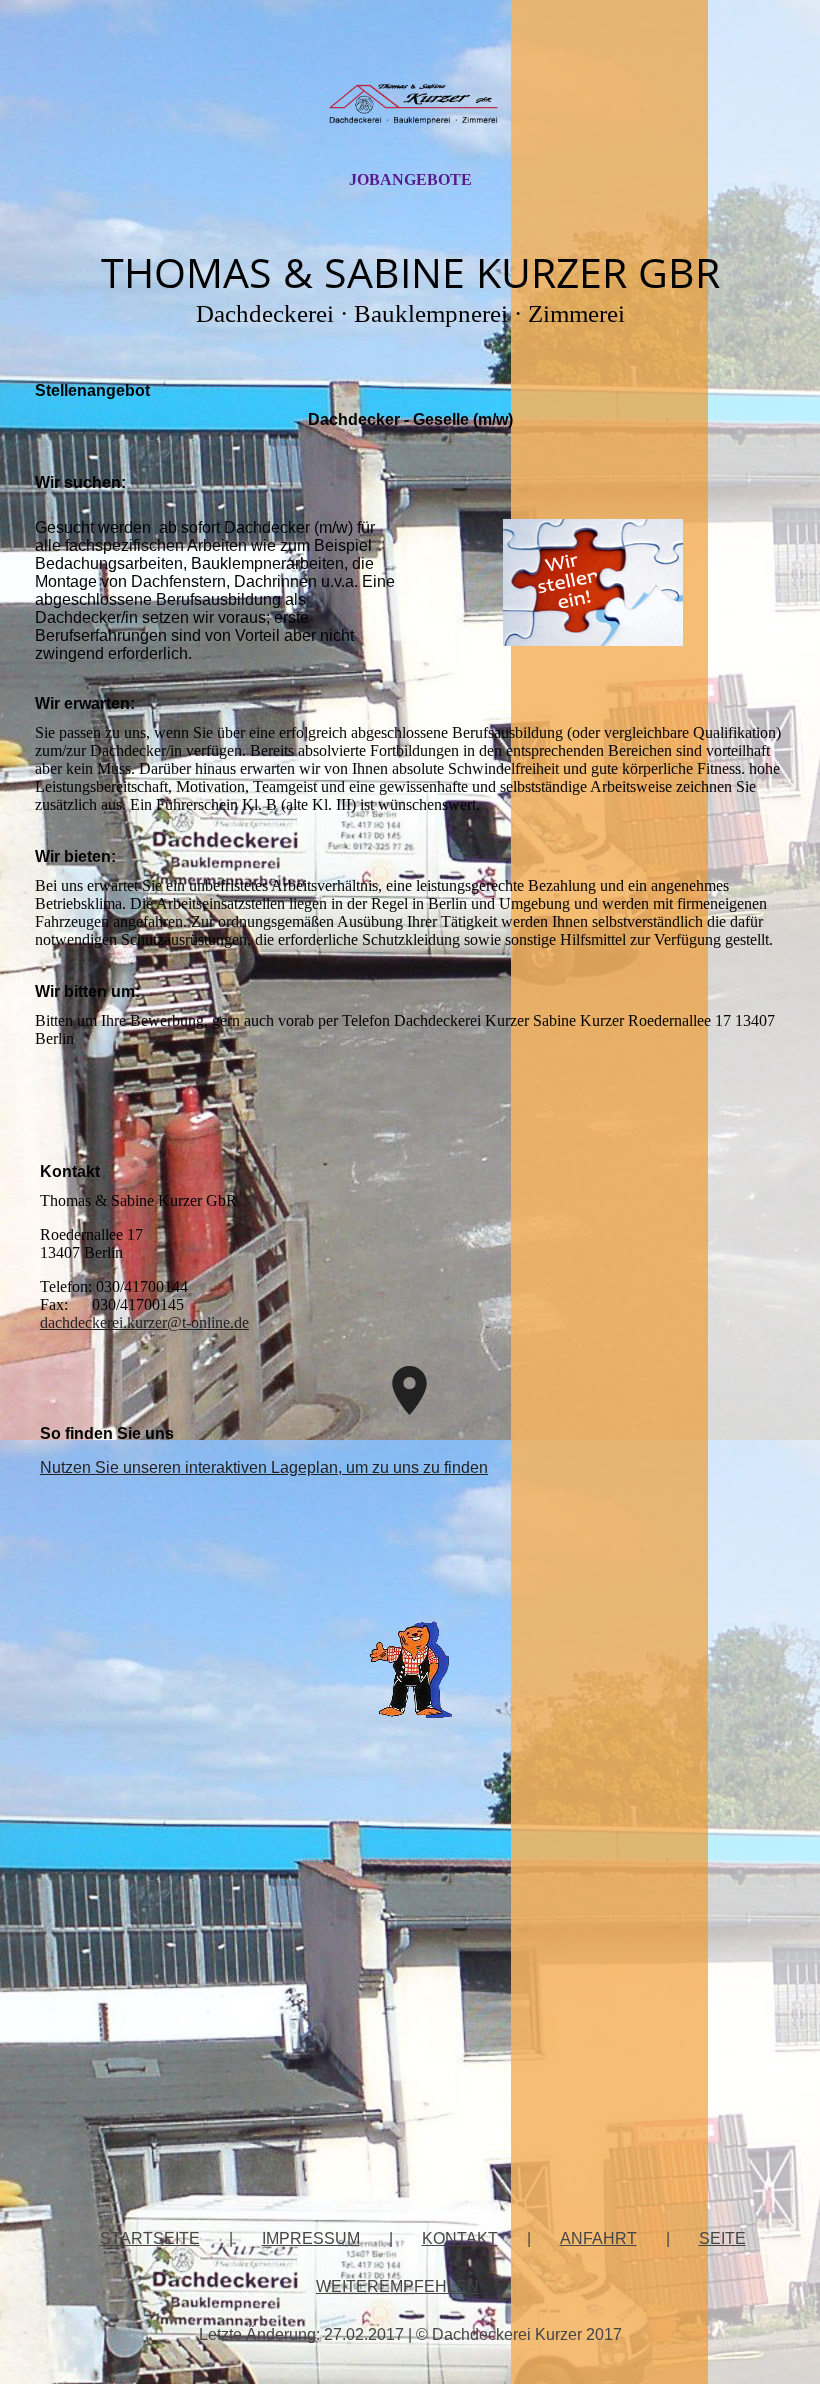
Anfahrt (598, 2238)
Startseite (150, 2238)
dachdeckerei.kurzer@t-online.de (144, 1322)
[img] (410, 103)
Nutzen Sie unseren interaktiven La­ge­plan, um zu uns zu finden (264, 1467)
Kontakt (460, 2238)
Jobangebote (410, 179)
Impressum (311, 2238)
